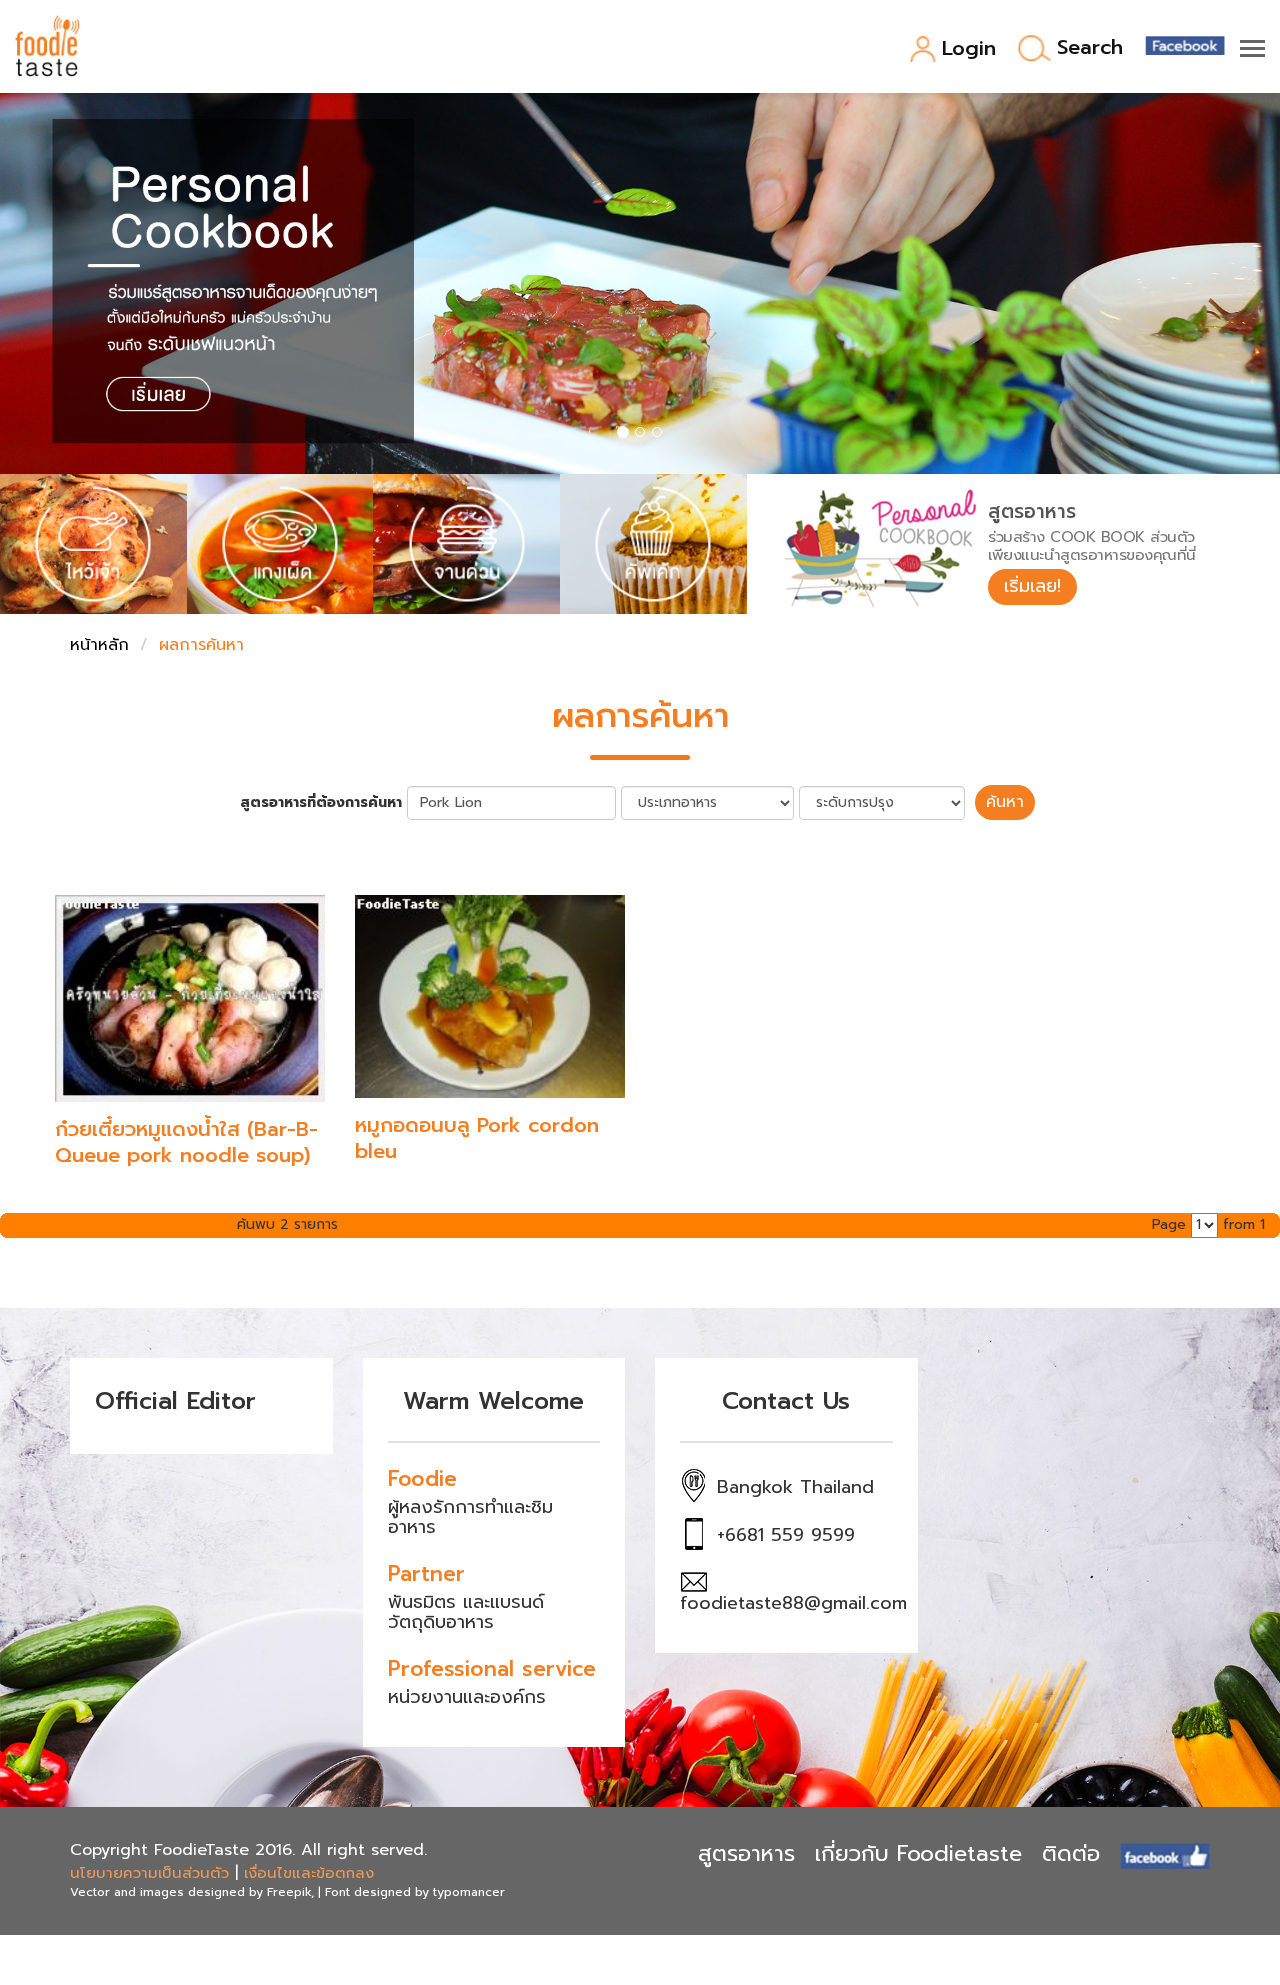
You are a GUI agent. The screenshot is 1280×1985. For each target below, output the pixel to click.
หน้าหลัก (99, 645)
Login (969, 49)
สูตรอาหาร (746, 1853)
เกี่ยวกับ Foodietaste (918, 1853)
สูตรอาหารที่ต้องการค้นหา (321, 803)
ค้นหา (1005, 802)
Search (1090, 48)
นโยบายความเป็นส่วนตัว (149, 1873)
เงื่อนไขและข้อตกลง (309, 1873)
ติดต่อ (1071, 1853)
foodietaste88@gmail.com (793, 1603)
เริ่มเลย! (1032, 586)
